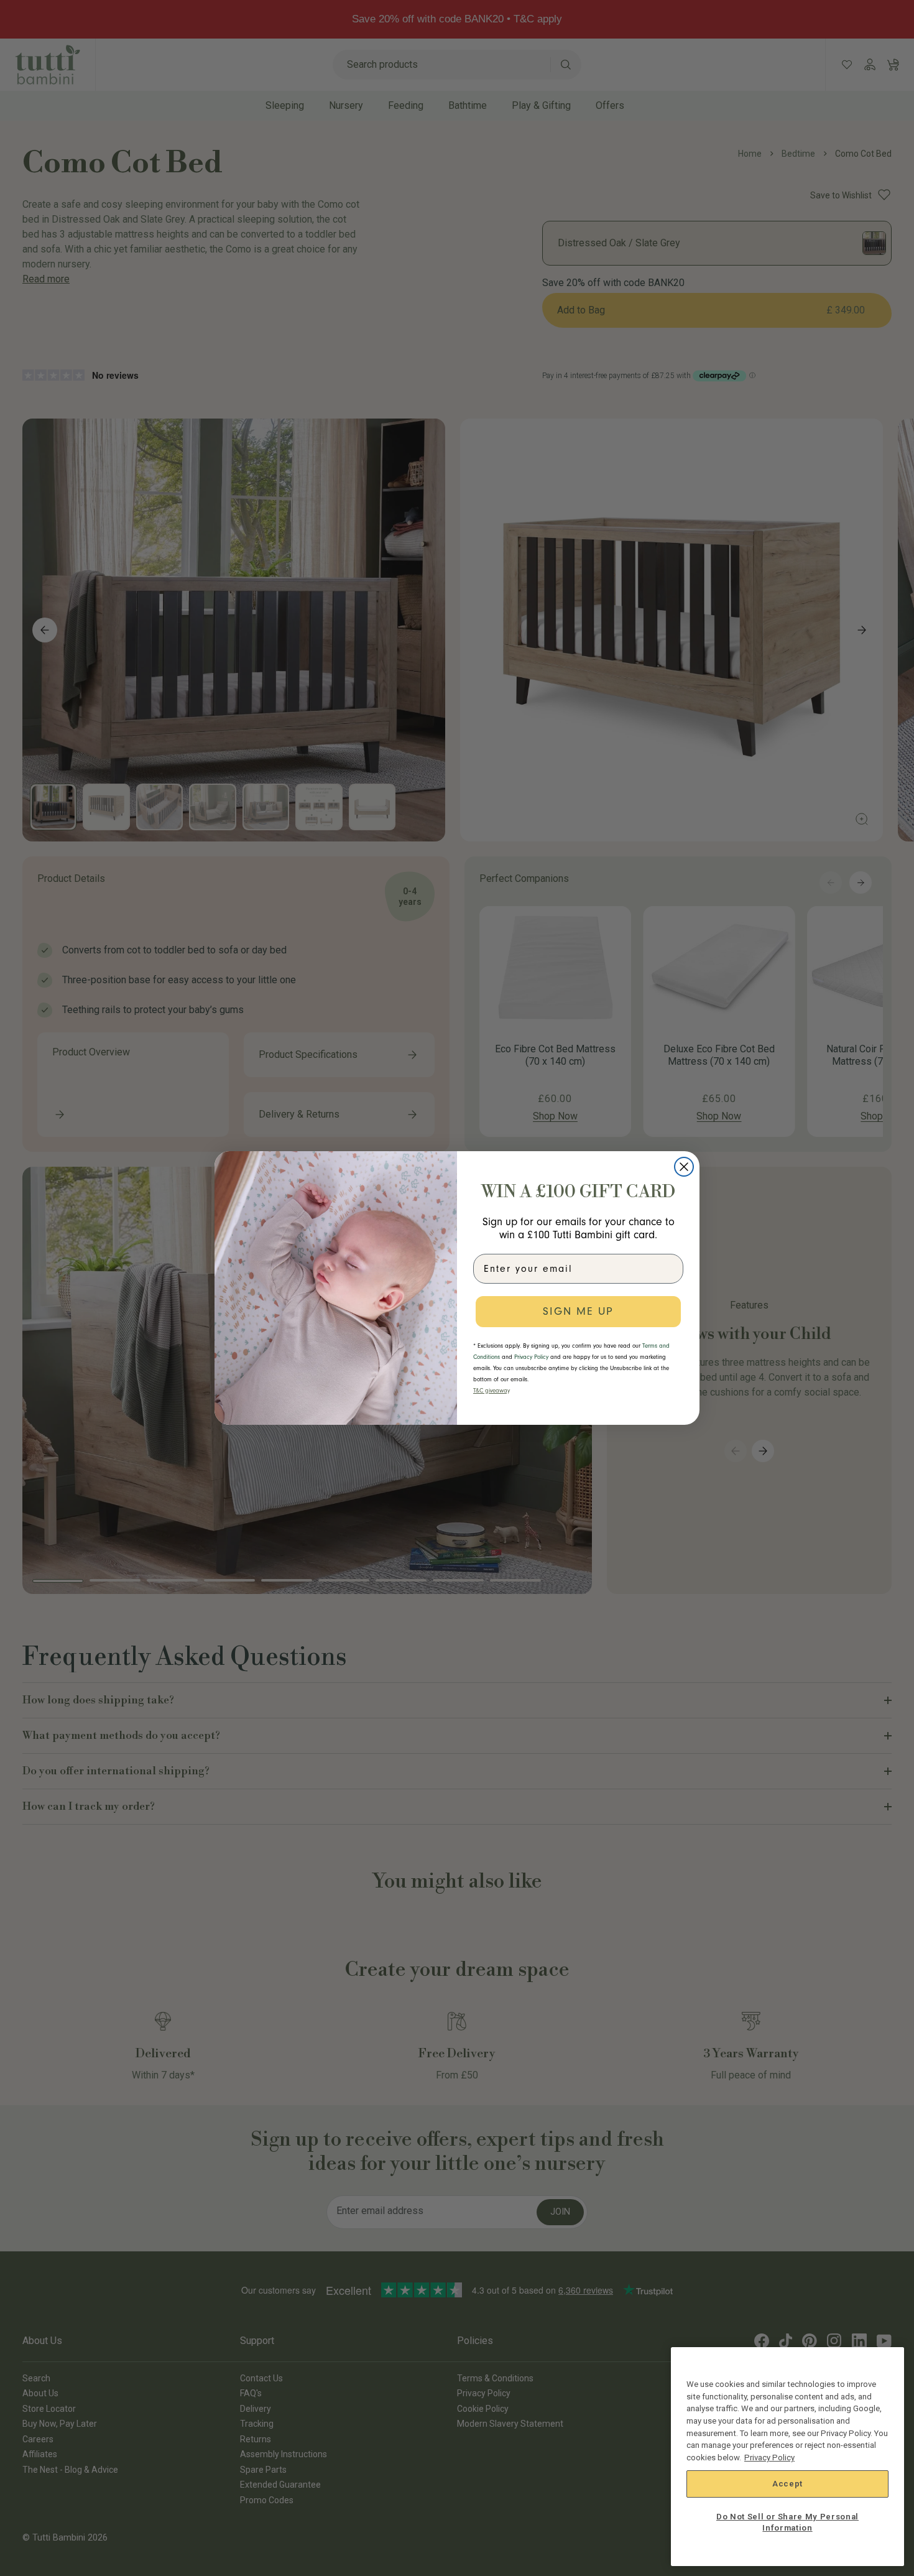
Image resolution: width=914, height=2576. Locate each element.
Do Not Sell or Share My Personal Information (787, 2522)
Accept (787, 2484)
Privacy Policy (769, 2458)
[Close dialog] (684, 1167)
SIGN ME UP (578, 1311)
